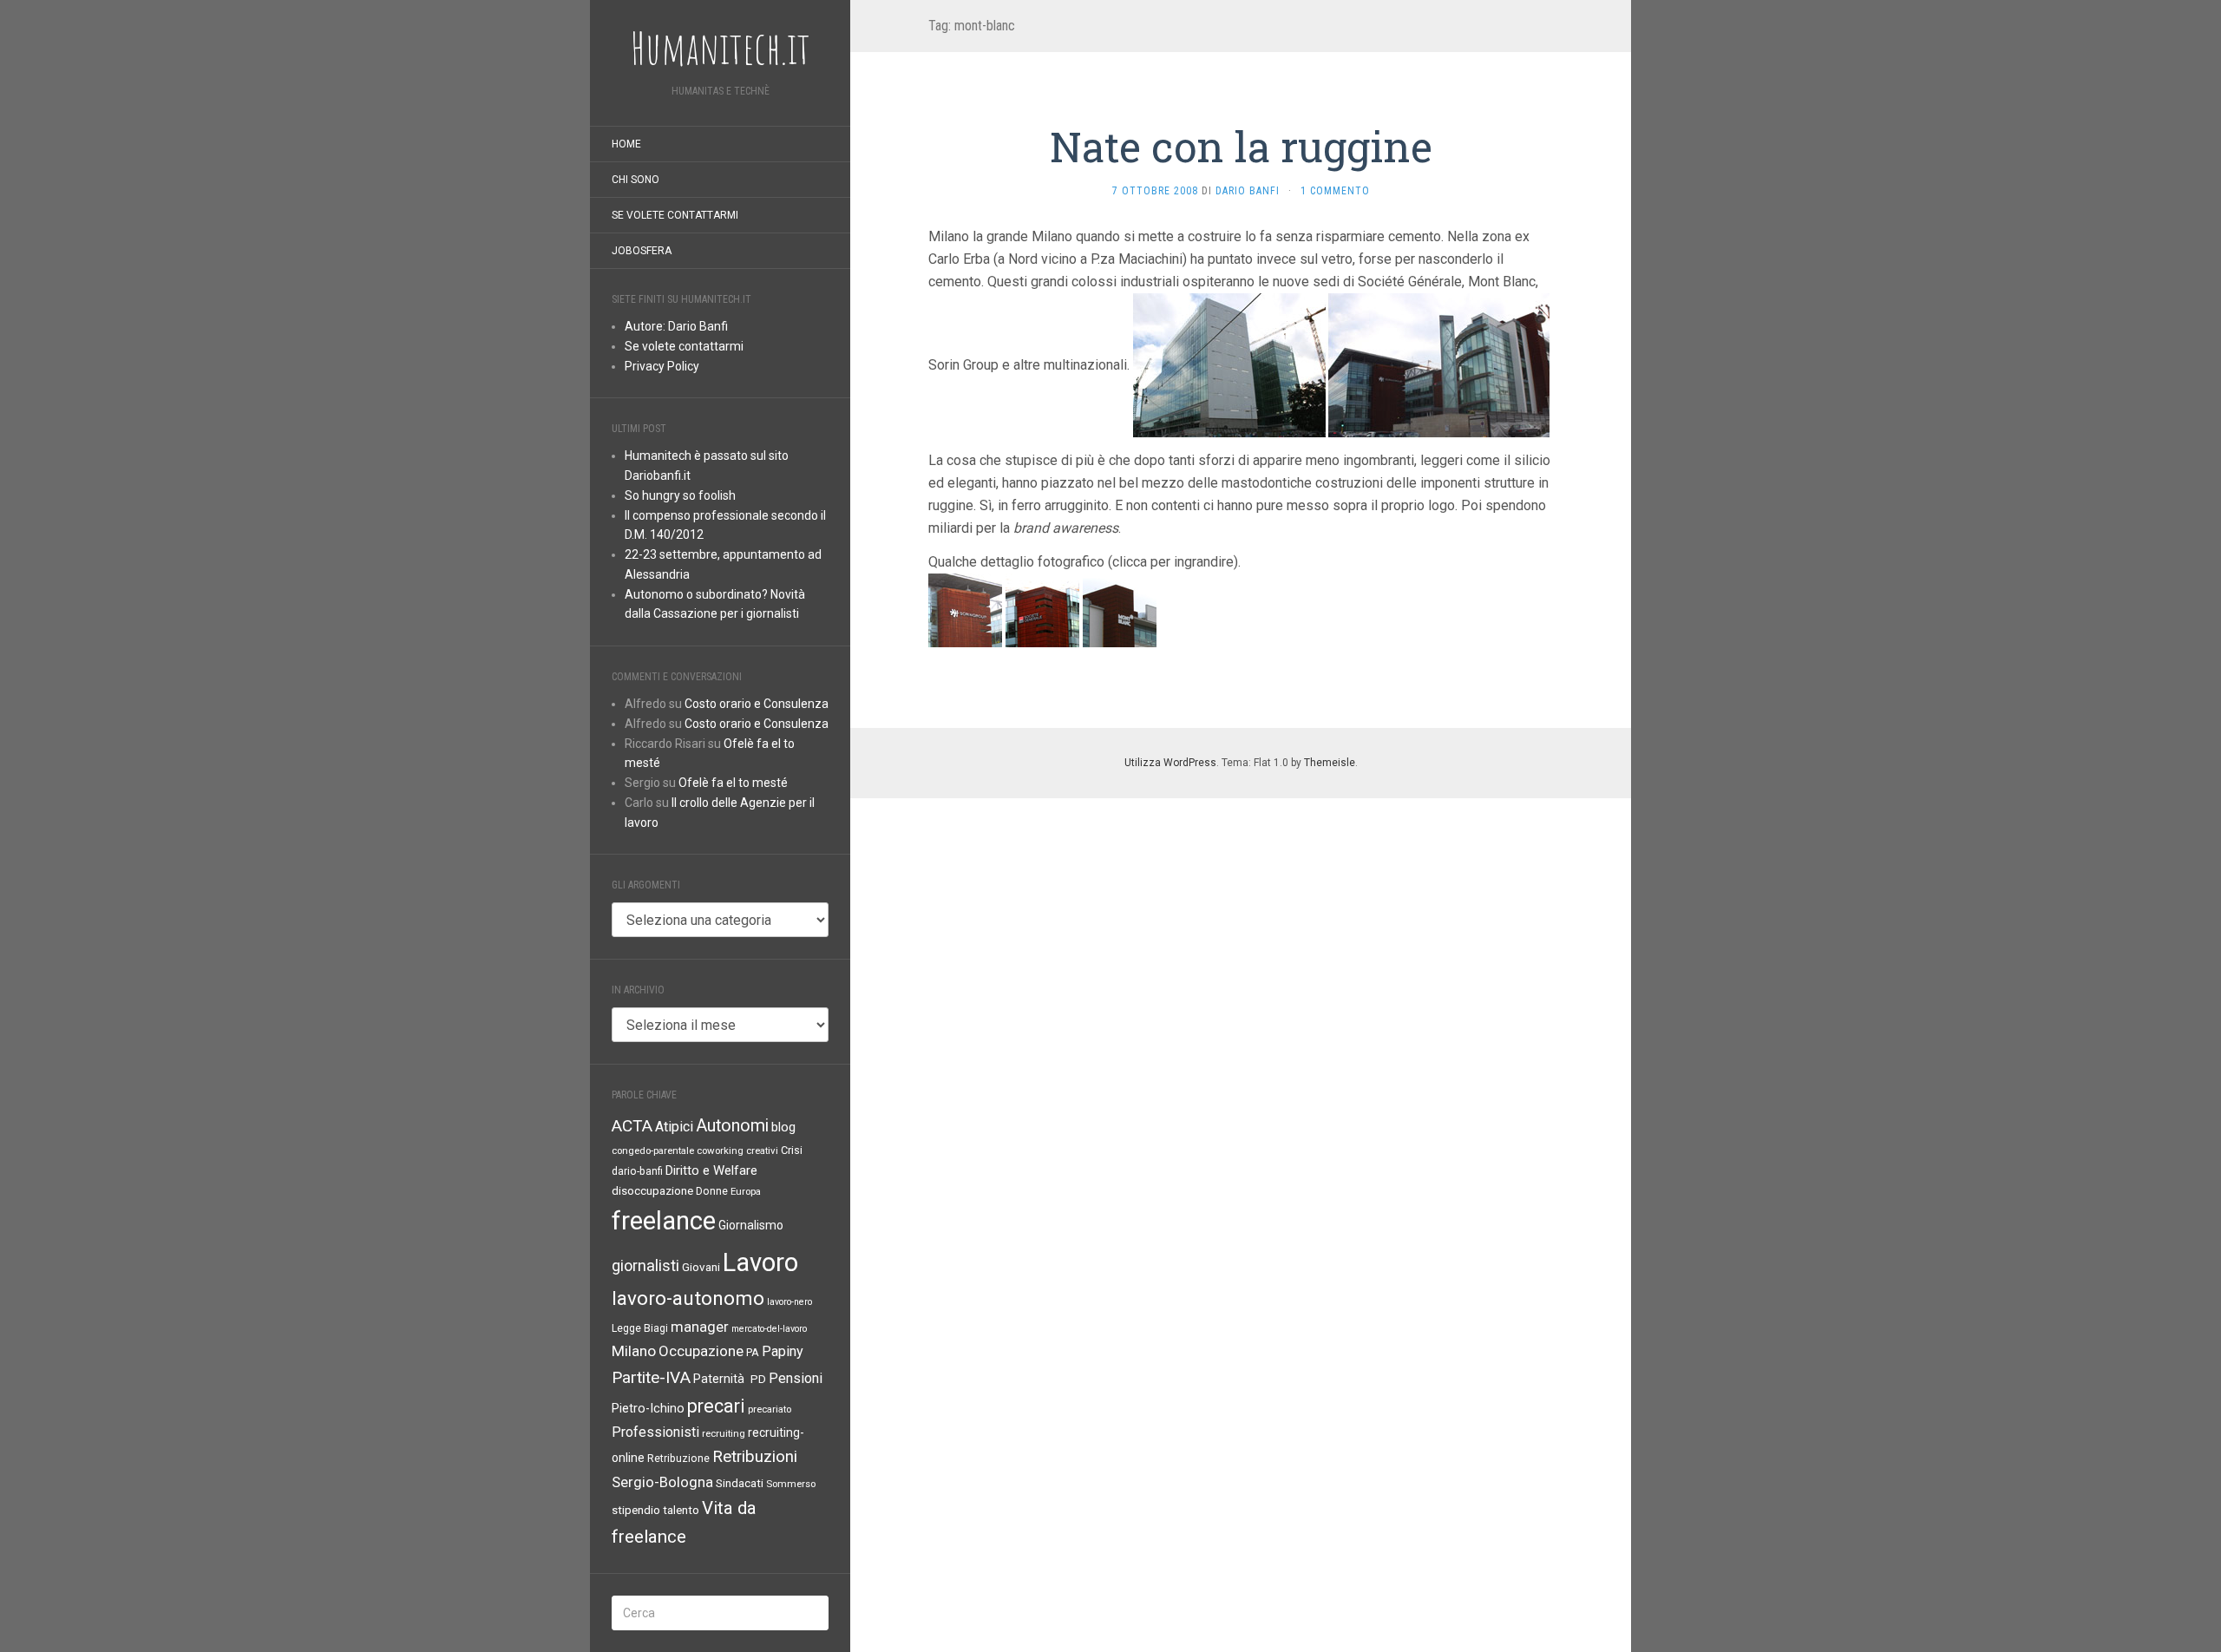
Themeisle (1330, 763)
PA (753, 1352)
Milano (634, 1351)
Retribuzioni (755, 1457)
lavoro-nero (789, 1302)
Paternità (721, 1379)
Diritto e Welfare (711, 1170)
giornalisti (645, 1265)
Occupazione (701, 1351)
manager (700, 1327)
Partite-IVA (651, 1377)
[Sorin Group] (965, 610)
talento (681, 1510)
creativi (762, 1150)
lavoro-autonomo (688, 1298)
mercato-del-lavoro (769, 1329)
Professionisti (655, 1432)
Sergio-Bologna (662, 1482)
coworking (720, 1150)
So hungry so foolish (680, 495)
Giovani (701, 1267)
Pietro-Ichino (648, 1409)
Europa (746, 1191)
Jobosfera (642, 251)
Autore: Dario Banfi (676, 326)
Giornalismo (751, 1225)
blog (783, 1127)
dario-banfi (637, 1171)
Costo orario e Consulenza (757, 704)
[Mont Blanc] (1120, 610)
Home (626, 144)
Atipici (674, 1127)
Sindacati (740, 1483)
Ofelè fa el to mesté (733, 783)
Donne (712, 1191)
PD (758, 1379)
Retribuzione (678, 1459)
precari (716, 1406)
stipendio (636, 1510)
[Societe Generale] (1042, 610)
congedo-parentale (653, 1150)
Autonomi (732, 1126)
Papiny (783, 1351)
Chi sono (636, 180)
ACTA (632, 1126)
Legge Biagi (640, 1328)
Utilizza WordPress (1170, 763)
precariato (770, 1409)
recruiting (724, 1433)
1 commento (1335, 191)
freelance (664, 1221)
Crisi (792, 1150)
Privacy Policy (662, 366)
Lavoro (760, 1262)
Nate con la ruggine (1241, 146)
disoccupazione (652, 1191)
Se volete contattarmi (675, 215)
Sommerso (791, 1484)
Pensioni (796, 1378)
